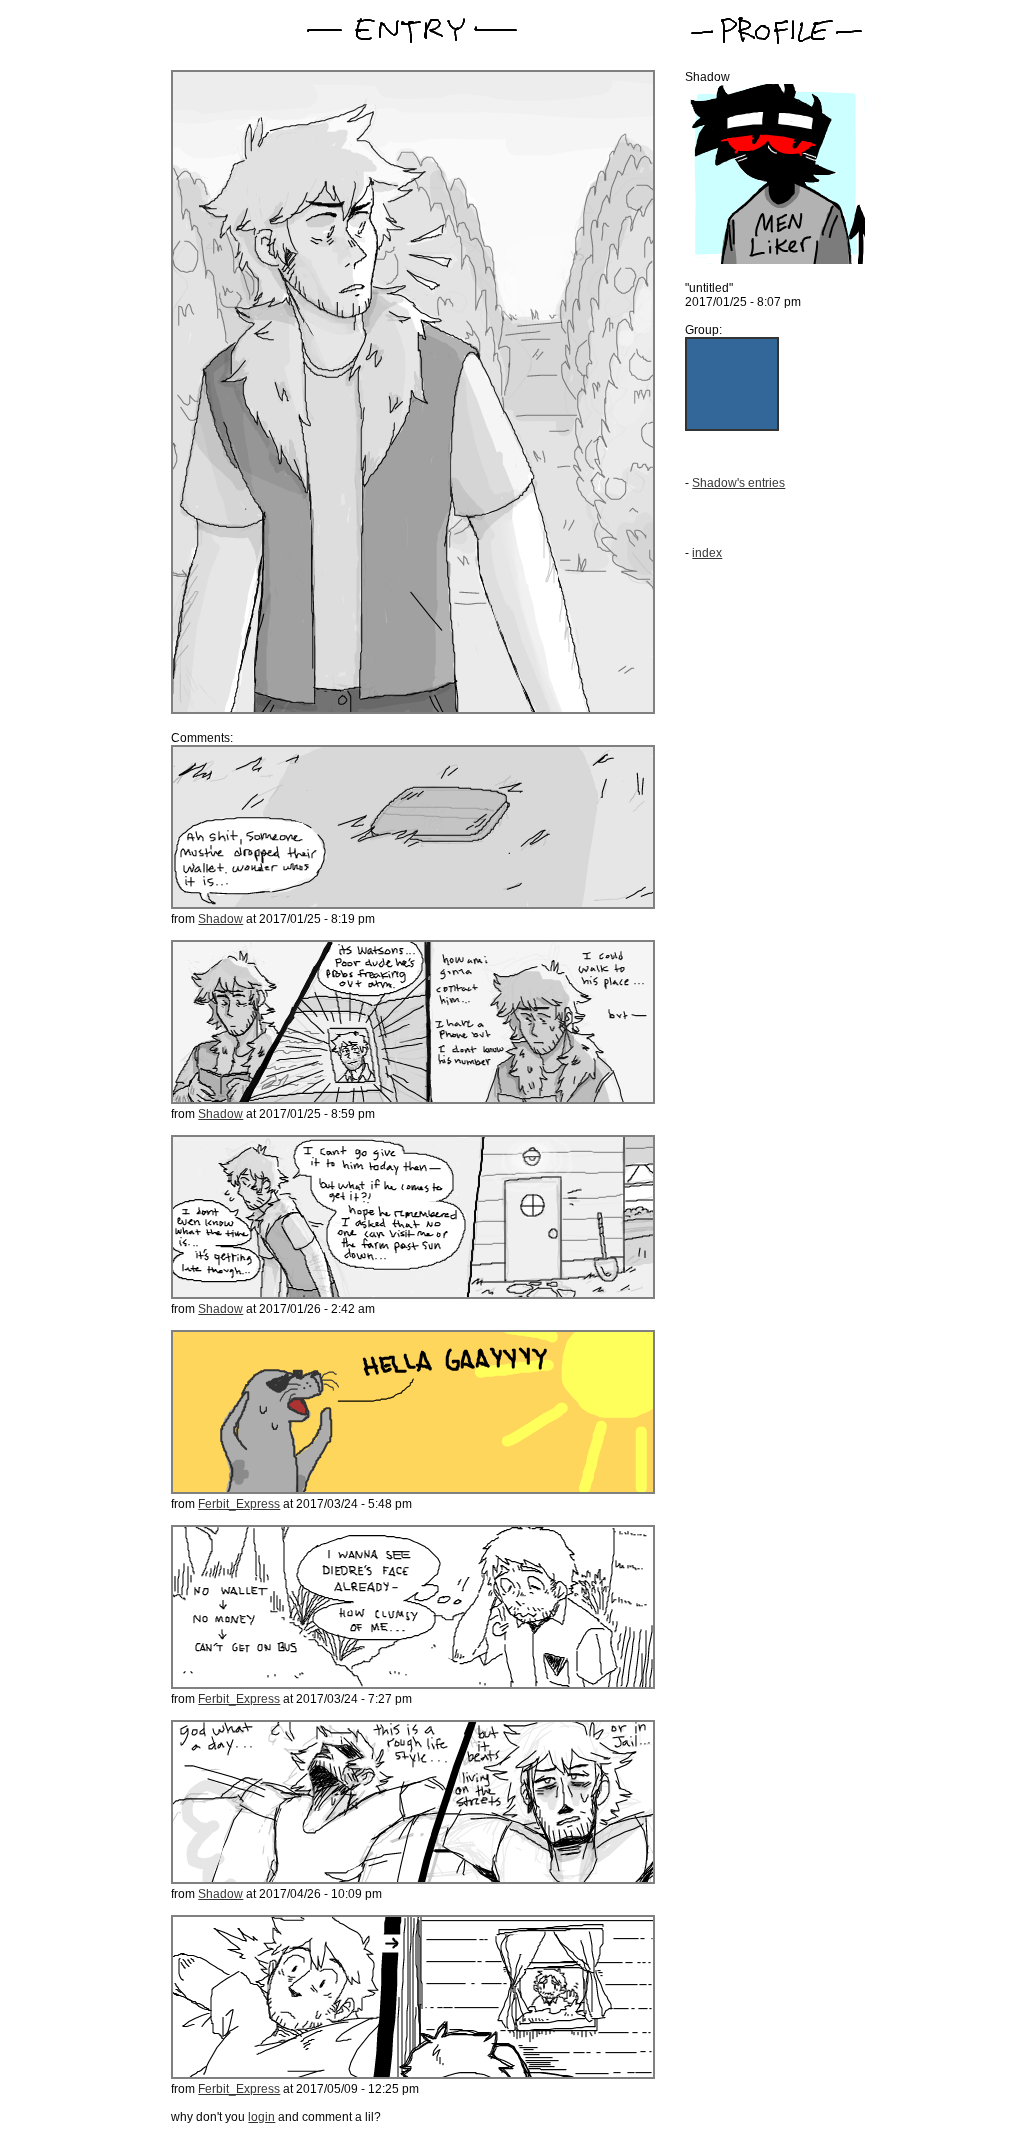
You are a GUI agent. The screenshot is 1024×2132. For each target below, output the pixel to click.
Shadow (220, 919)
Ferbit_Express (239, 1504)
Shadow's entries (738, 483)
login (261, 2117)
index (707, 553)
